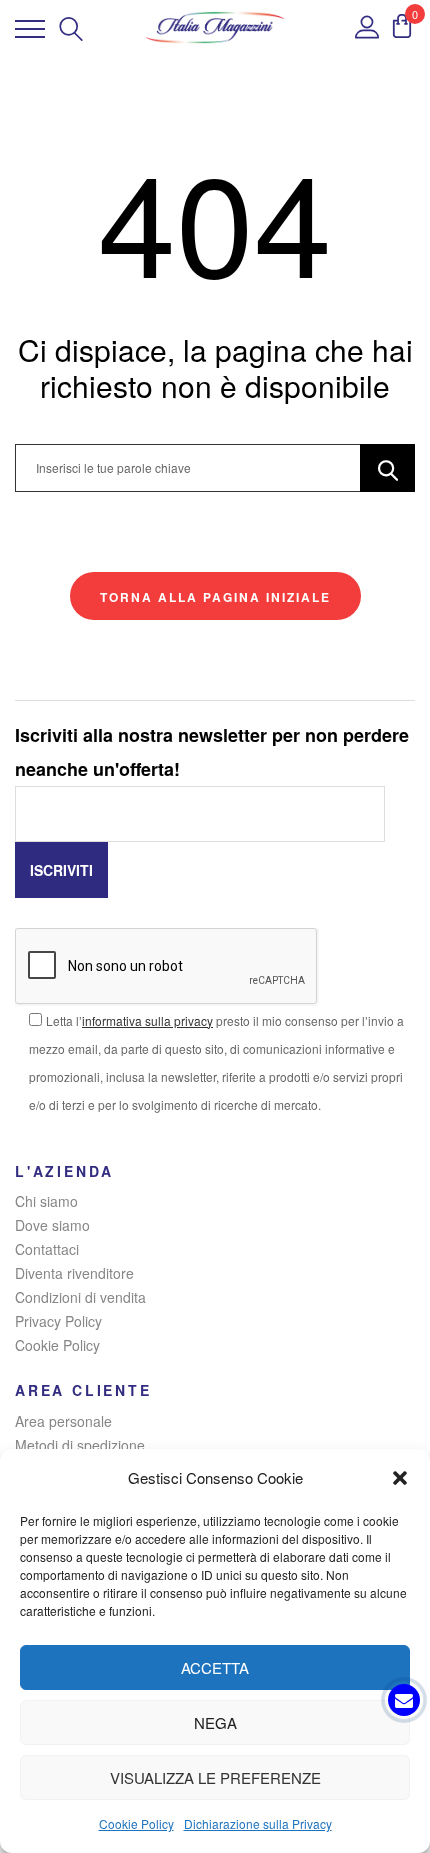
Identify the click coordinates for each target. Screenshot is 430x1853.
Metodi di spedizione (80, 1445)
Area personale (63, 1421)
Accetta (215, 1667)
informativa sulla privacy (147, 1020)
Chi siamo (46, 1201)
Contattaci (47, 1249)
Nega (215, 1722)
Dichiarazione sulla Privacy (258, 1823)
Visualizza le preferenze (215, 1777)
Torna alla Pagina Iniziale (215, 597)
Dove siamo (52, 1225)
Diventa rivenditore (74, 1273)
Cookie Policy (136, 1823)
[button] (400, 1478)
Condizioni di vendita (80, 1297)
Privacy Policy (58, 1321)
